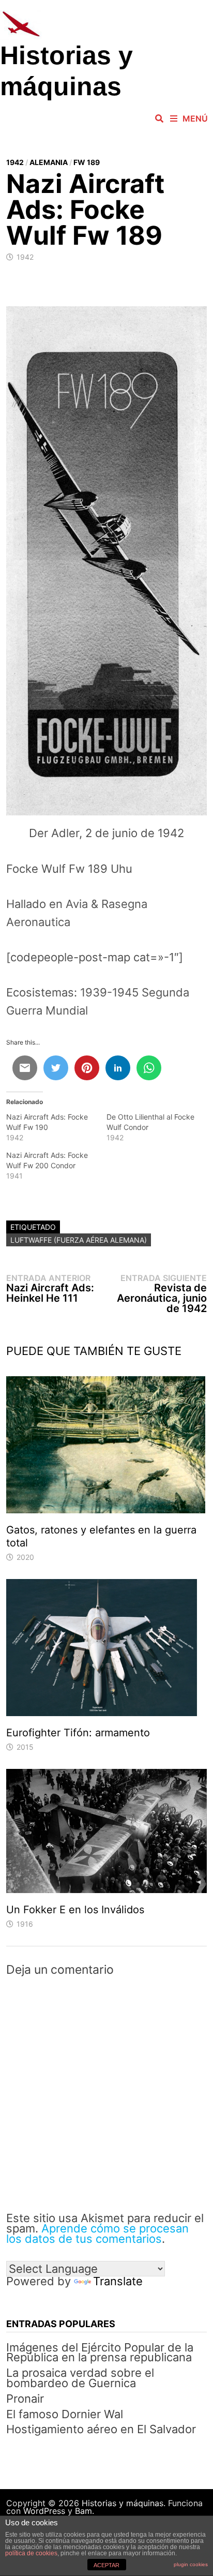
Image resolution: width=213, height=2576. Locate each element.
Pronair (25, 2399)
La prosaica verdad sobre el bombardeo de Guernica (80, 2378)
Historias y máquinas (123, 2503)
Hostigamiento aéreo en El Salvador (101, 2429)
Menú (195, 118)
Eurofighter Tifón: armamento (78, 1733)
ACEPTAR (106, 2565)
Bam (83, 2511)
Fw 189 (87, 162)
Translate (118, 2281)
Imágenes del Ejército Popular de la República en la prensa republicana (100, 2352)
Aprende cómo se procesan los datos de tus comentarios (97, 2233)
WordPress (44, 2511)
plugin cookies (191, 2564)
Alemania (49, 162)
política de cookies (31, 2553)
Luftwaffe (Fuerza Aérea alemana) (79, 1240)
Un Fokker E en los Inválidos (75, 1910)
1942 (15, 162)
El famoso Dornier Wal (65, 2414)
